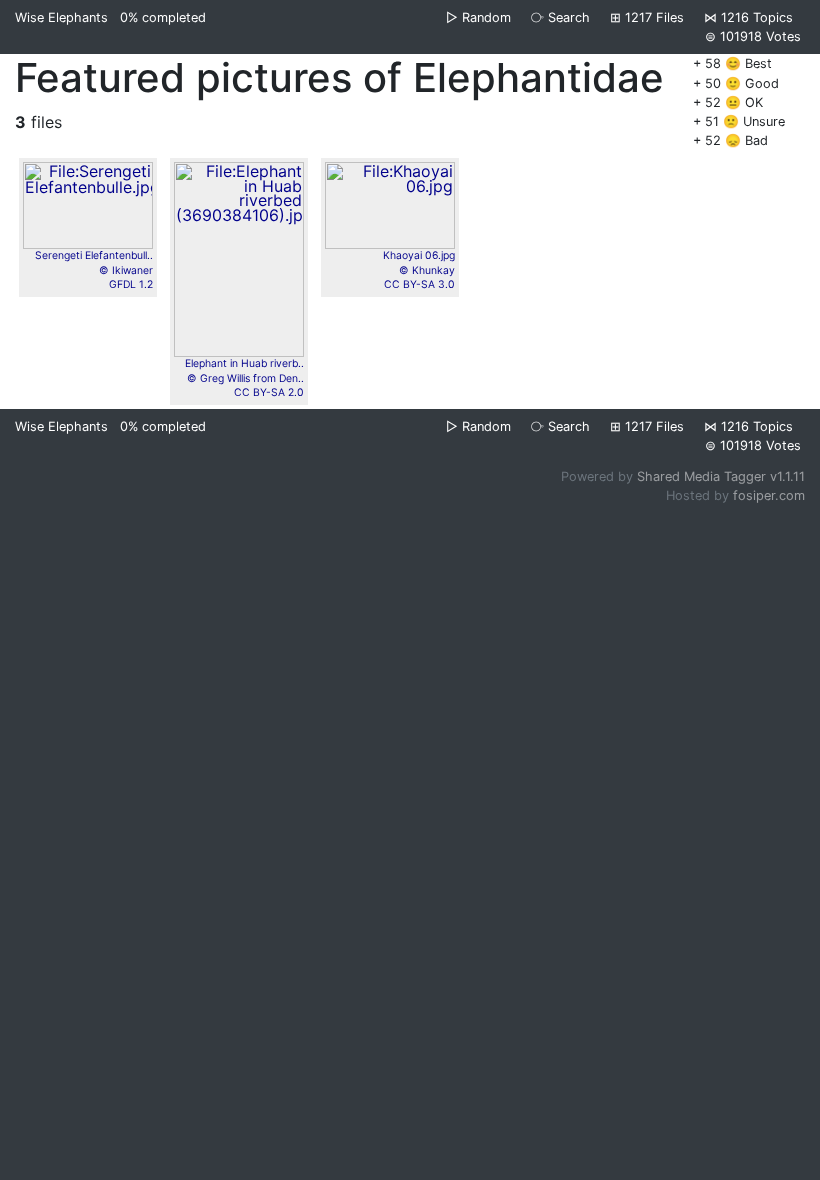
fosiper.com (769, 495)
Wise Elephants (61, 17)
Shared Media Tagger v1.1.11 (721, 476)
